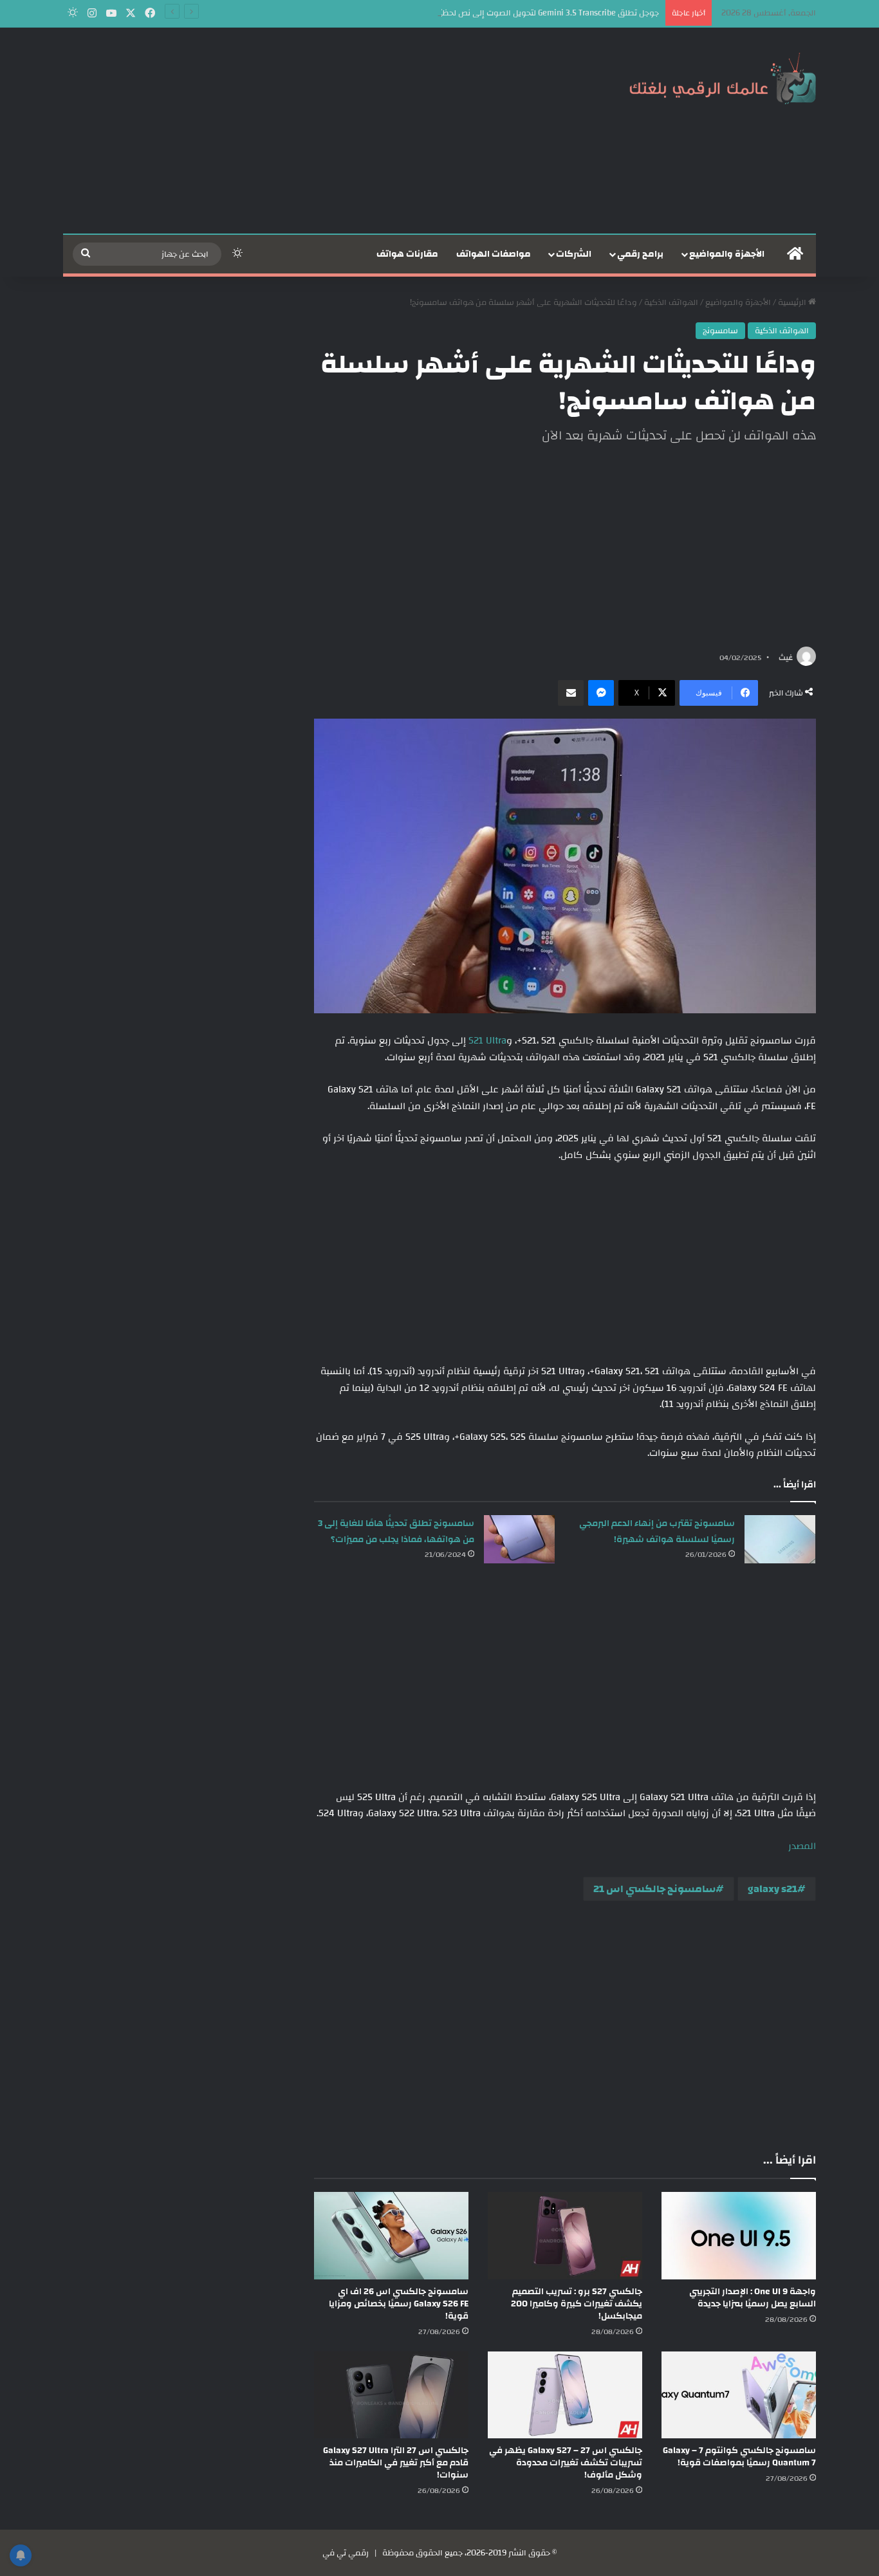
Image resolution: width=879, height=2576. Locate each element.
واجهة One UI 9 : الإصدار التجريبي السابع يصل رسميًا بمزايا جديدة (753, 2298)
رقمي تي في (346, 2553)
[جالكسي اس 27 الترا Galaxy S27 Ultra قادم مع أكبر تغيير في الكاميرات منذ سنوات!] (391, 2395)
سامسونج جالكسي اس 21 (654, 1889)
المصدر (802, 1846)
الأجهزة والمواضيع (727, 254)
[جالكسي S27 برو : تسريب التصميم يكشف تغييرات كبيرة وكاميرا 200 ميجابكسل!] (565, 2235)
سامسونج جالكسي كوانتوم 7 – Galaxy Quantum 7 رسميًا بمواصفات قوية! (739, 2457)
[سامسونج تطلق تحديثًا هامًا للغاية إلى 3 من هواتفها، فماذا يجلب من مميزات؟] (519, 1539)
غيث (786, 658)
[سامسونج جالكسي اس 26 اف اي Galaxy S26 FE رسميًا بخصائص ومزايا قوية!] (391, 2235)
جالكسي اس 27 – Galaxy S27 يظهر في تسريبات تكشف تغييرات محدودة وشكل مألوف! (566, 2463)
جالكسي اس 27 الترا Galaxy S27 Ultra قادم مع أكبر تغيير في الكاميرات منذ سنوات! (396, 2463)
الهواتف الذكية (671, 302)
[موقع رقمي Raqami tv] (723, 76)
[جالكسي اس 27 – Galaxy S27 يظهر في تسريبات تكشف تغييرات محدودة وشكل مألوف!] (565, 2395)
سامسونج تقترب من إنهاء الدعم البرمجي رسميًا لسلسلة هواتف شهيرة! (657, 1532)
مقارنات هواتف (407, 254)
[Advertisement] (311, 131)
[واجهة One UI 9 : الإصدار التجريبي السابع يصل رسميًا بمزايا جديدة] (739, 2235)
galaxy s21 (773, 1889)
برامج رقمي (640, 254)
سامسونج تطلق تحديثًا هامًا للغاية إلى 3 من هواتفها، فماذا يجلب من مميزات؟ (396, 1532)
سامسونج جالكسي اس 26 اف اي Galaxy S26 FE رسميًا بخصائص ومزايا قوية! (399, 2304)
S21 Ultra (487, 1041)
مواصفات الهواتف (494, 254)
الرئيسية (793, 302)
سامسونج (720, 331)
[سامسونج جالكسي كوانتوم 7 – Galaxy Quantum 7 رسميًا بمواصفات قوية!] (739, 2395)
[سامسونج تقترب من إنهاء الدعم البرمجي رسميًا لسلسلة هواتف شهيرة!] (780, 1539)
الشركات (574, 254)
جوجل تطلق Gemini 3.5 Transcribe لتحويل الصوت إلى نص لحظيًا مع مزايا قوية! (522, 13)
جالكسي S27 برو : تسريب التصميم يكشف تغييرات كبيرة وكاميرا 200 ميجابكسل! (577, 2304)
